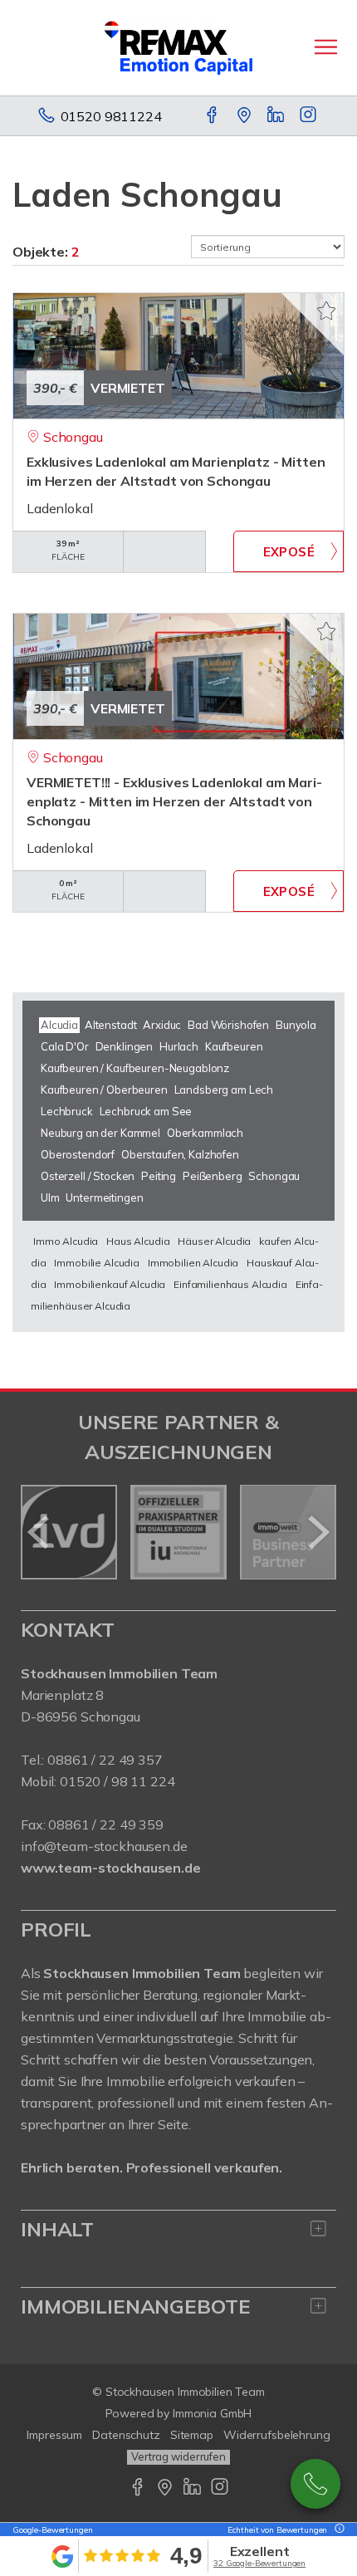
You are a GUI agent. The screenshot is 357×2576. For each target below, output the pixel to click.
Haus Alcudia (138, 1241)
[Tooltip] (337, 2530)
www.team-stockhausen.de (111, 1868)
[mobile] (326, 47)
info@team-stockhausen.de (104, 1846)
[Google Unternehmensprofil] (245, 116)
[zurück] (39, 1532)
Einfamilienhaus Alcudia (230, 1284)
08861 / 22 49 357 (105, 1760)
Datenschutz (126, 2435)
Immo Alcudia (66, 1241)
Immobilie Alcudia (97, 1263)
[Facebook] (213, 116)
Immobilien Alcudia (193, 1263)
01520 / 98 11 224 (117, 1781)
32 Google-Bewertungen (259, 2563)
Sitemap (192, 2435)
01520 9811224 (111, 116)
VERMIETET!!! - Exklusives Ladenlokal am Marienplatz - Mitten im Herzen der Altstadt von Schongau (174, 801)
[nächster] (318, 1532)
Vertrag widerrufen (178, 2456)
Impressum (54, 2435)
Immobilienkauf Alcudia (110, 1284)
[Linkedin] (277, 116)
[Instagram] (309, 116)
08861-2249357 (315, 2484)
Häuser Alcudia (214, 1241)
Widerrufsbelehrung (277, 2435)
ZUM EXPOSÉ (289, 551)
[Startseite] (178, 47)
